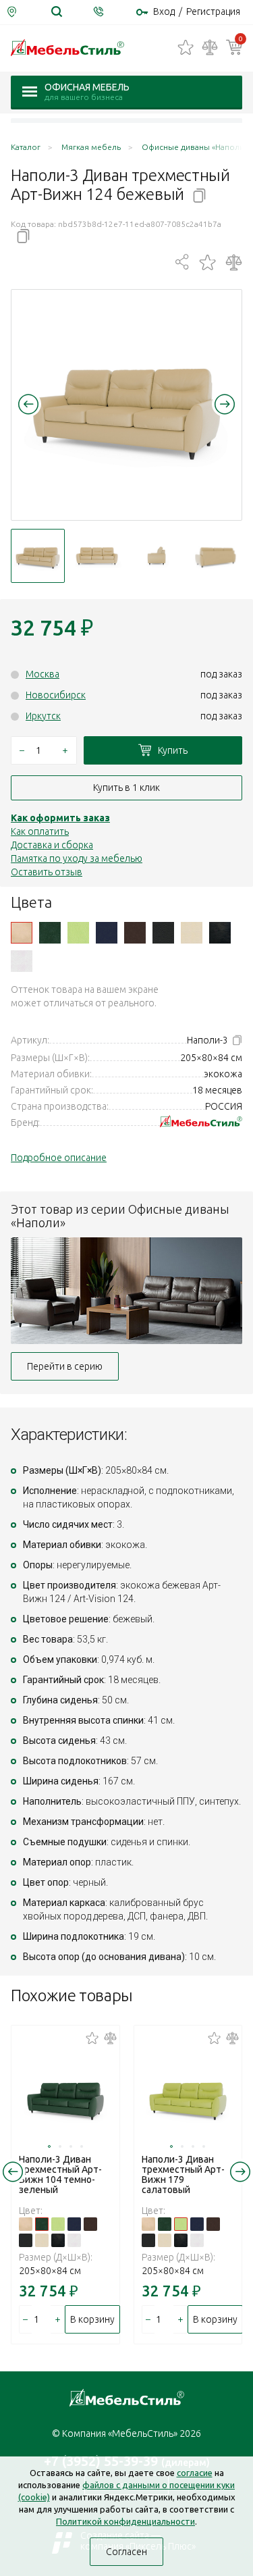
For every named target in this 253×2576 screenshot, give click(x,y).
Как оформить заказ (60, 818)
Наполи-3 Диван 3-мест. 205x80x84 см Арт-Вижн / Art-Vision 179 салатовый (78, 933)
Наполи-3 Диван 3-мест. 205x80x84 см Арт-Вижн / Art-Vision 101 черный (163, 933)
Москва (43, 674)
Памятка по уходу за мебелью (77, 858)
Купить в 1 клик (126, 788)
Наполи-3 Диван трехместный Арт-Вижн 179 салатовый (183, 2174)
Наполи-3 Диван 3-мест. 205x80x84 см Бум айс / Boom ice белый (22, 961)
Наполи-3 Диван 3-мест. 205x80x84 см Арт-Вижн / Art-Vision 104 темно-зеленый (50, 933)
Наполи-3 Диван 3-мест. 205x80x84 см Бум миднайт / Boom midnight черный (220, 933)
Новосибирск (56, 695)
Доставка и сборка (52, 845)
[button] (28, 404)
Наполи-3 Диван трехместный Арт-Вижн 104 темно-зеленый (60, 2174)
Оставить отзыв (47, 872)
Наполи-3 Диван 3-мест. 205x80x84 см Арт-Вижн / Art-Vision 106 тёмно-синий (107, 933)
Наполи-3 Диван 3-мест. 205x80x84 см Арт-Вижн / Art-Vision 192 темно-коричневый (135, 933)
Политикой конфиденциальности (125, 2521)
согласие (195, 2473)
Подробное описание (59, 1158)
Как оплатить (40, 831)
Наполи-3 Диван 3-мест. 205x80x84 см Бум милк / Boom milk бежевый (192, 933)
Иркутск (43, 716)
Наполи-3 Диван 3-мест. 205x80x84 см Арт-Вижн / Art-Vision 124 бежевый (22, 933)
